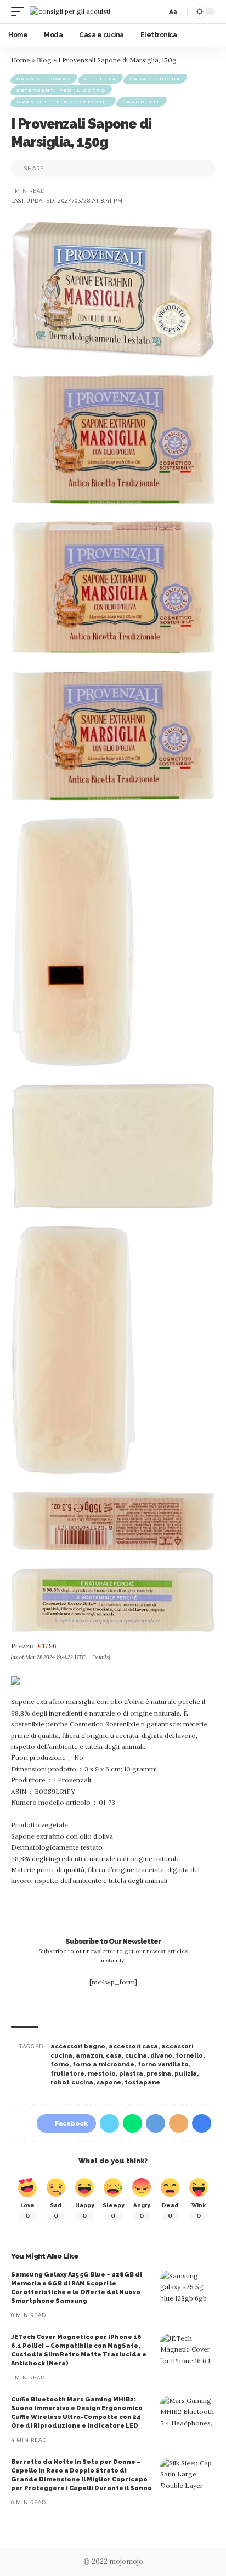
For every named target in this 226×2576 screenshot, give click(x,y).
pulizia (186, 2074)
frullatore (67, 2074)
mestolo (102, 2074)
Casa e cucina (155, 79)
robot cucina (72, 2083)
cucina (136, 2056)
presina (159, 2074)
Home (21, 60)
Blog (44, 60)
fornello (189, 2056)
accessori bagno (78, 2046)
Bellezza (100, 79)
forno (60, 2064)
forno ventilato (163, 2064)
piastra (131, 2074)
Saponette (142, 102)
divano (161, 2056)
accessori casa (133, 2046)
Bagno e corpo (44, 79)
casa (114, 2056)
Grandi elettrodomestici (63, 102)
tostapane (142, 2083)
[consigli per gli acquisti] (70, 11)
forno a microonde (103, 2064)
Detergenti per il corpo (61, 90)
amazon (89, 2056)
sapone (109, 2083)
